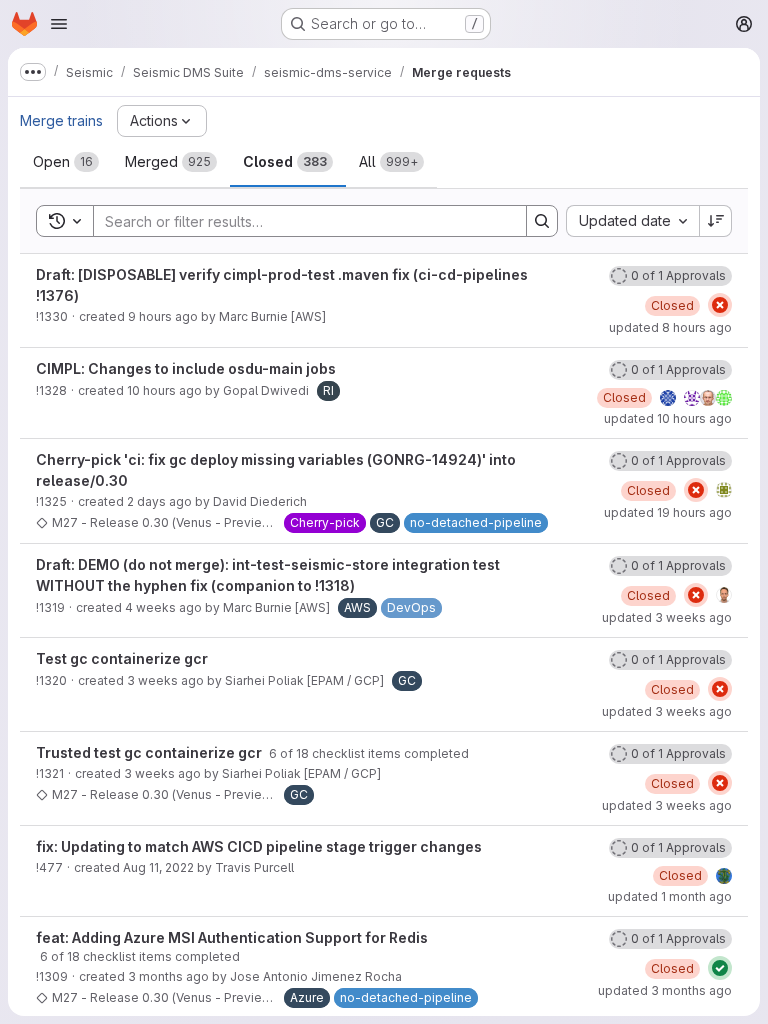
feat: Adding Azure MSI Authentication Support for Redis (232, 937)
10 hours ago (164, 390)
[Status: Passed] (720, 968)
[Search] (542, 221)
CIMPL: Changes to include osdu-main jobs (186, 368)
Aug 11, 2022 (158, 867)
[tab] (66, 162)
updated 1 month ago (670, 896)
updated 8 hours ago (670, 327)
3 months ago (168, 976)
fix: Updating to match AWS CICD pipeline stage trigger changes (259, 846)
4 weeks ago (163, 607)
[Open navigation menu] (59, 24)
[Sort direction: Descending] (716, 221)
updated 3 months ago (665, 990)
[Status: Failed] (720, 305)
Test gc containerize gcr (122, 658)
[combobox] (632, 221)
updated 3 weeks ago (667, 617)
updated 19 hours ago (668, 512)
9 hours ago (163, 316)
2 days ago (159, 501)
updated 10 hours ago (668, 418)
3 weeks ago (165, 680)
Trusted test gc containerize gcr (150, 752)
